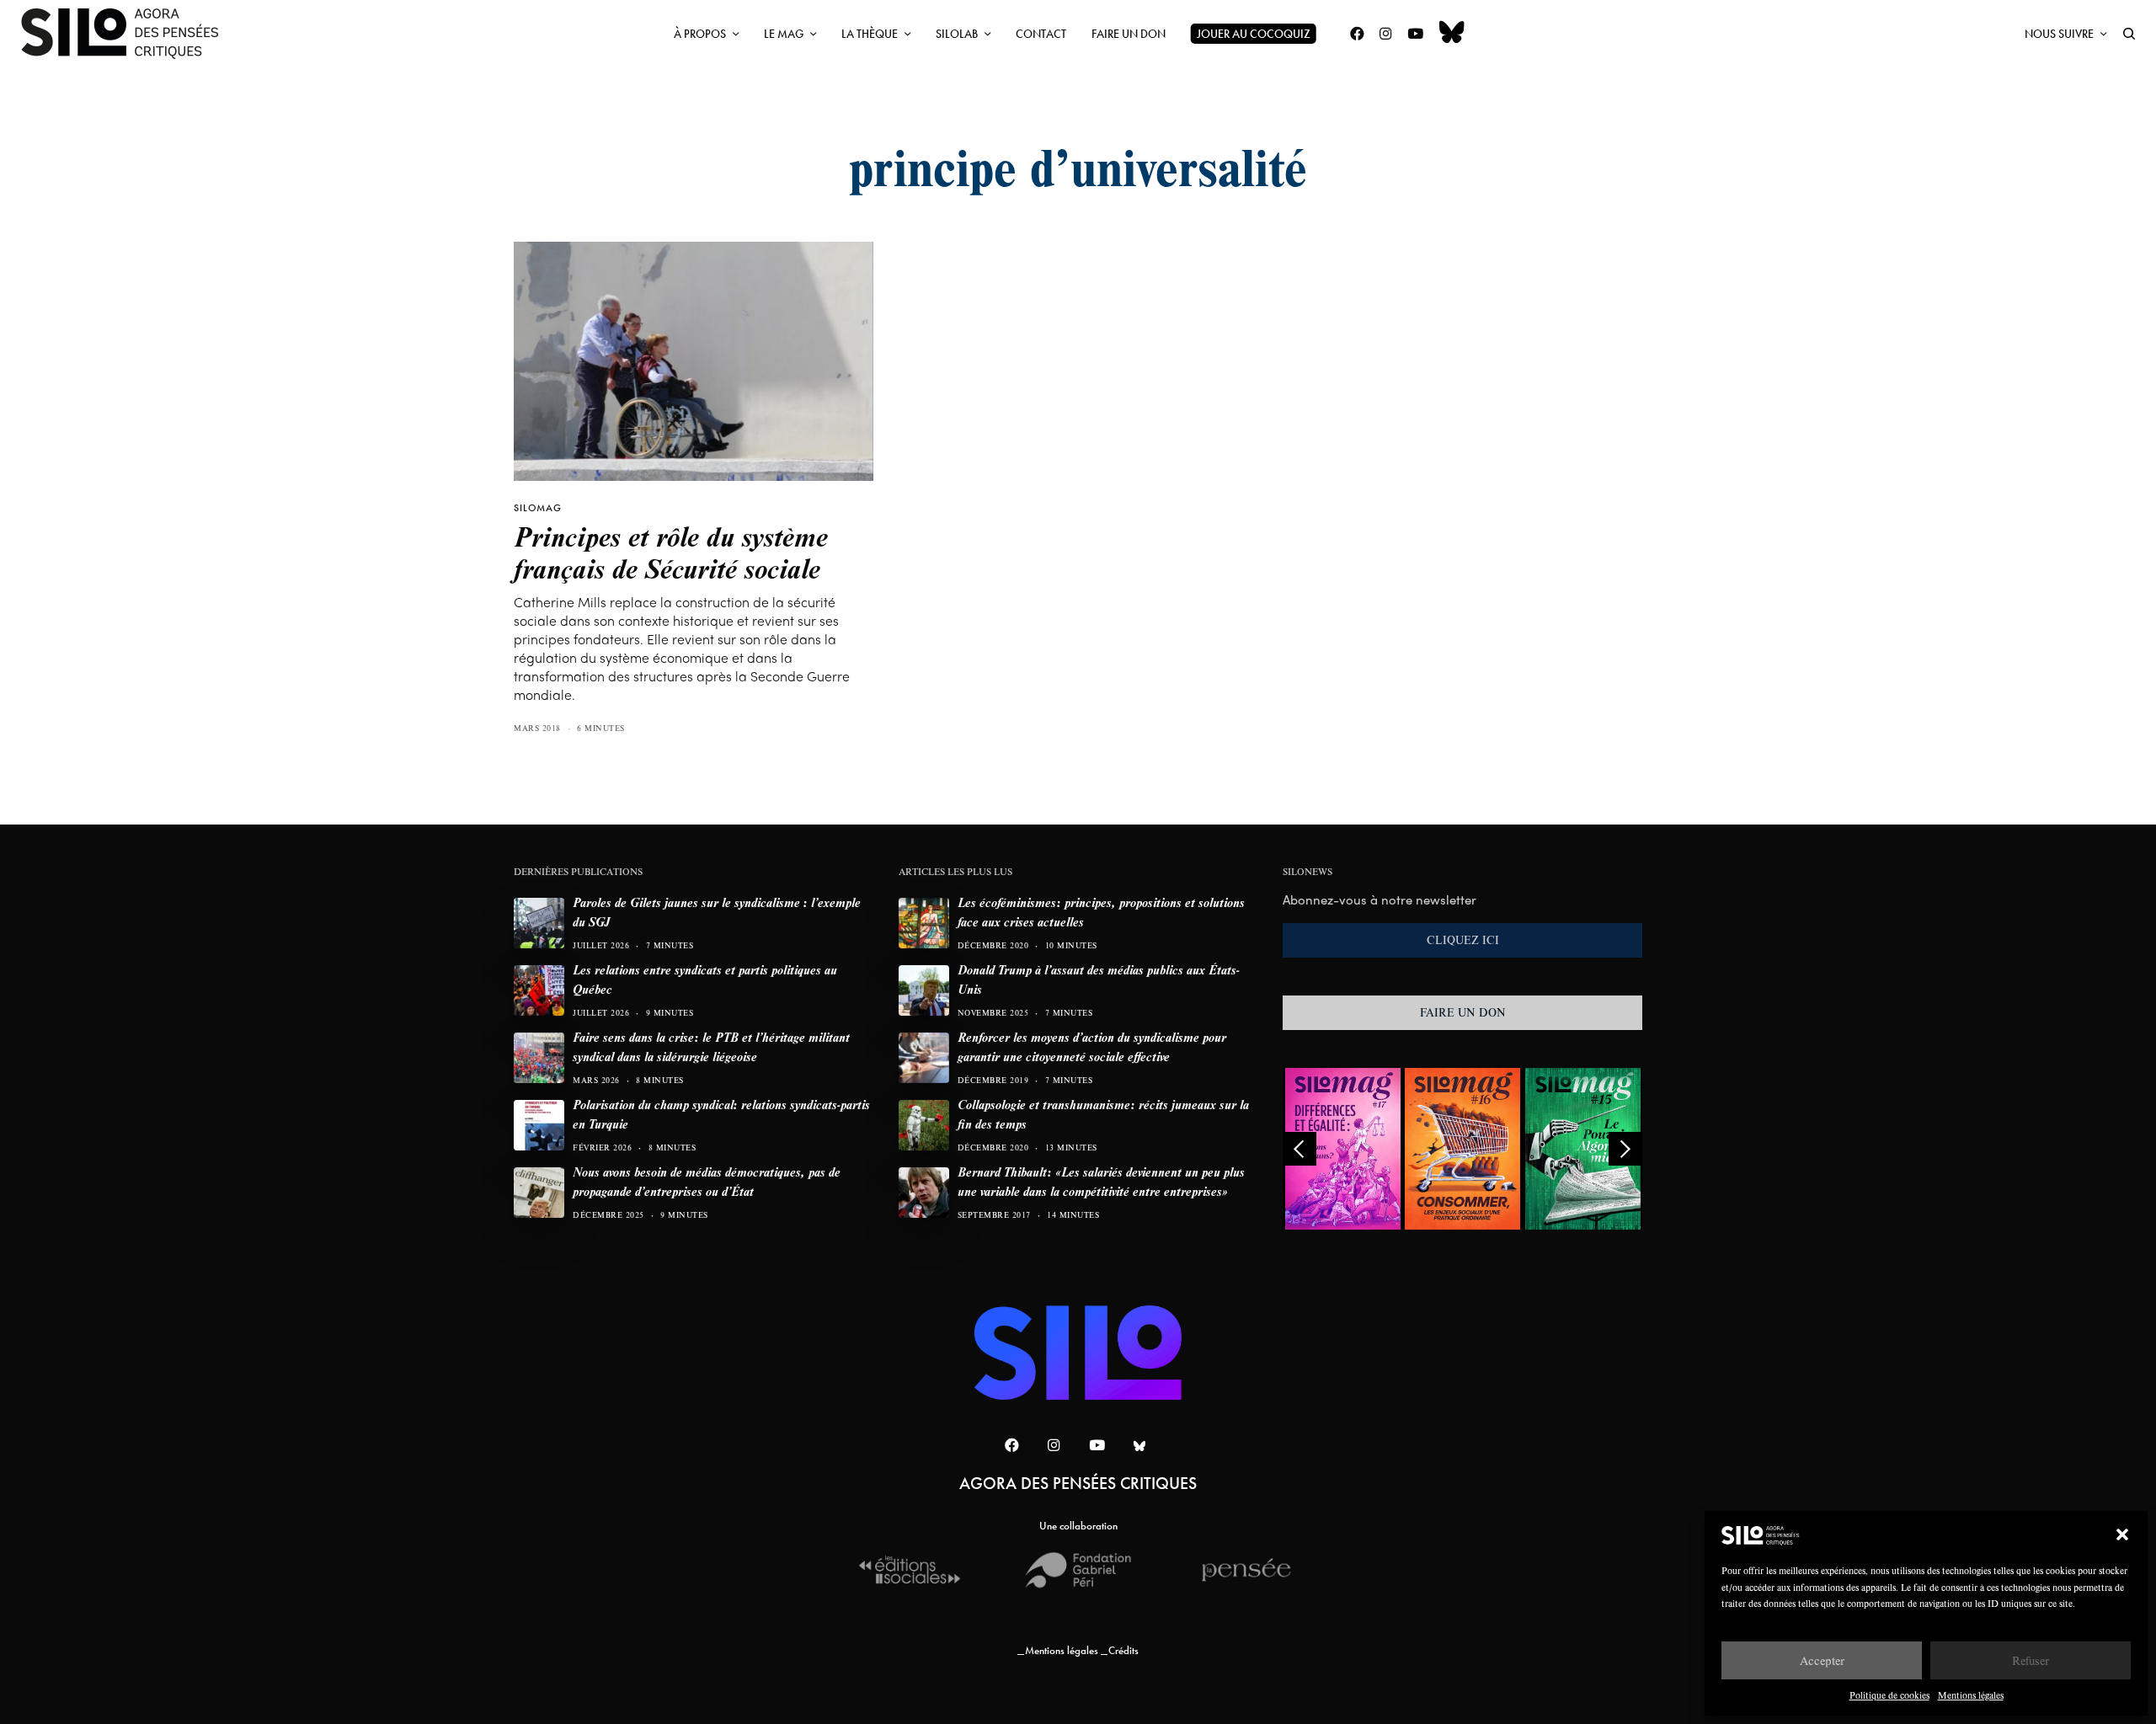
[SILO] (128, 34)
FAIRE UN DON (1463, 1012)
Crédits (1123, 1650)
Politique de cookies (1889, 1695)
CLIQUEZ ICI (1463, 940)
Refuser (2031, 1660)
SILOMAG (538, 508)
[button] (2122, 1535)
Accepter (1822, 1660)
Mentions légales (1971, 1695)
